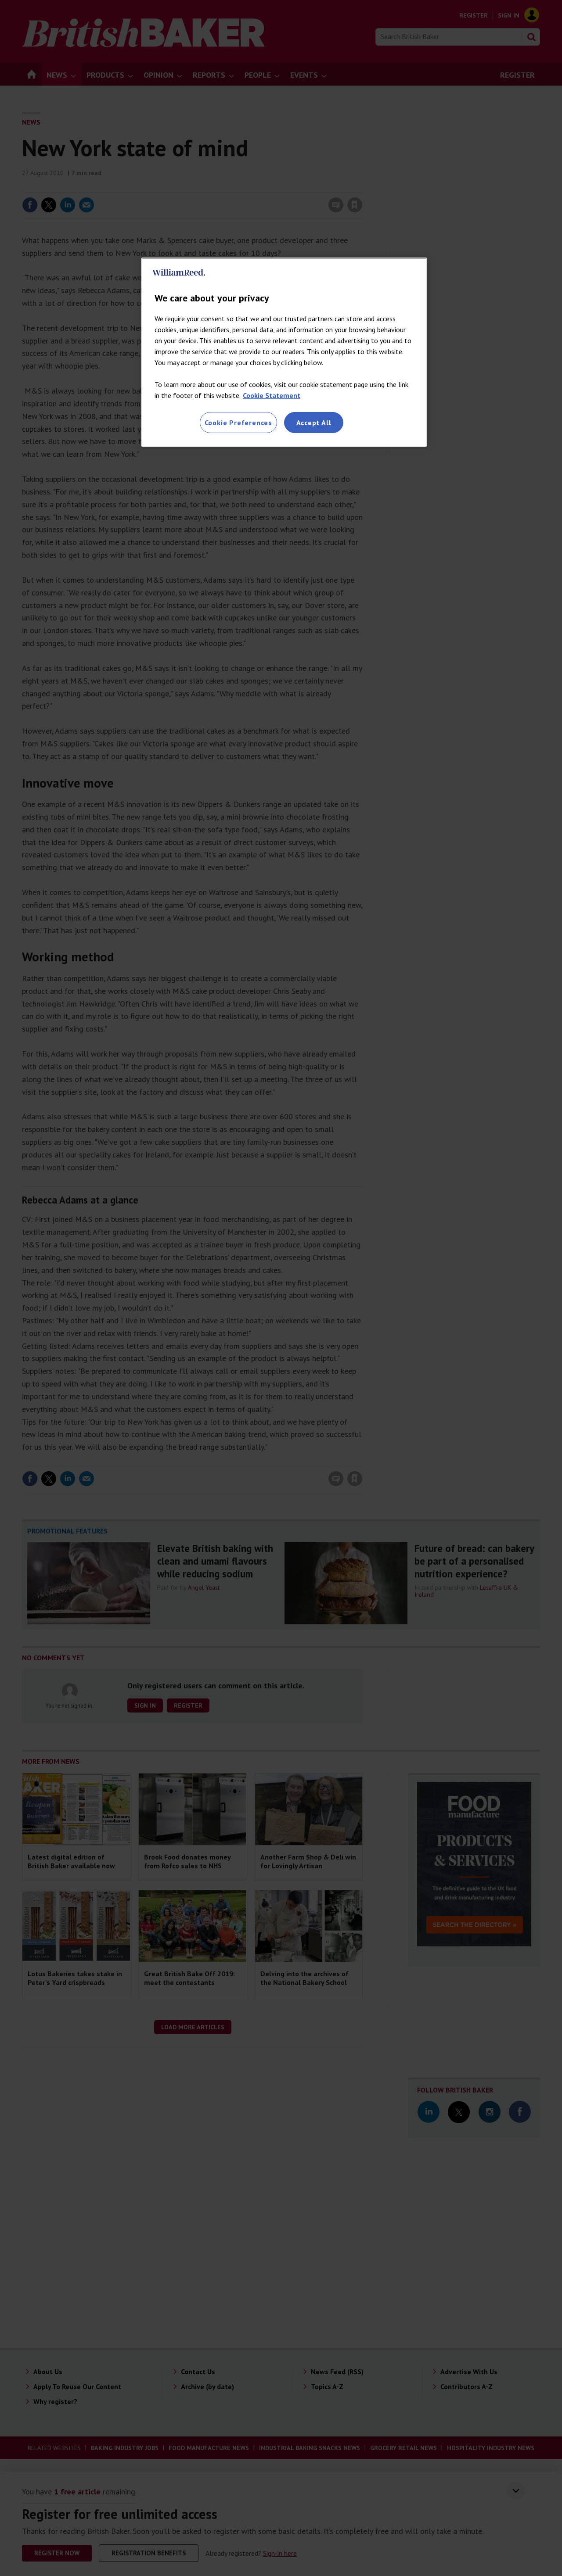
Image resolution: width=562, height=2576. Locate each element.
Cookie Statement (272, 395)
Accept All (314, 423)
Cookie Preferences (238, 423)
